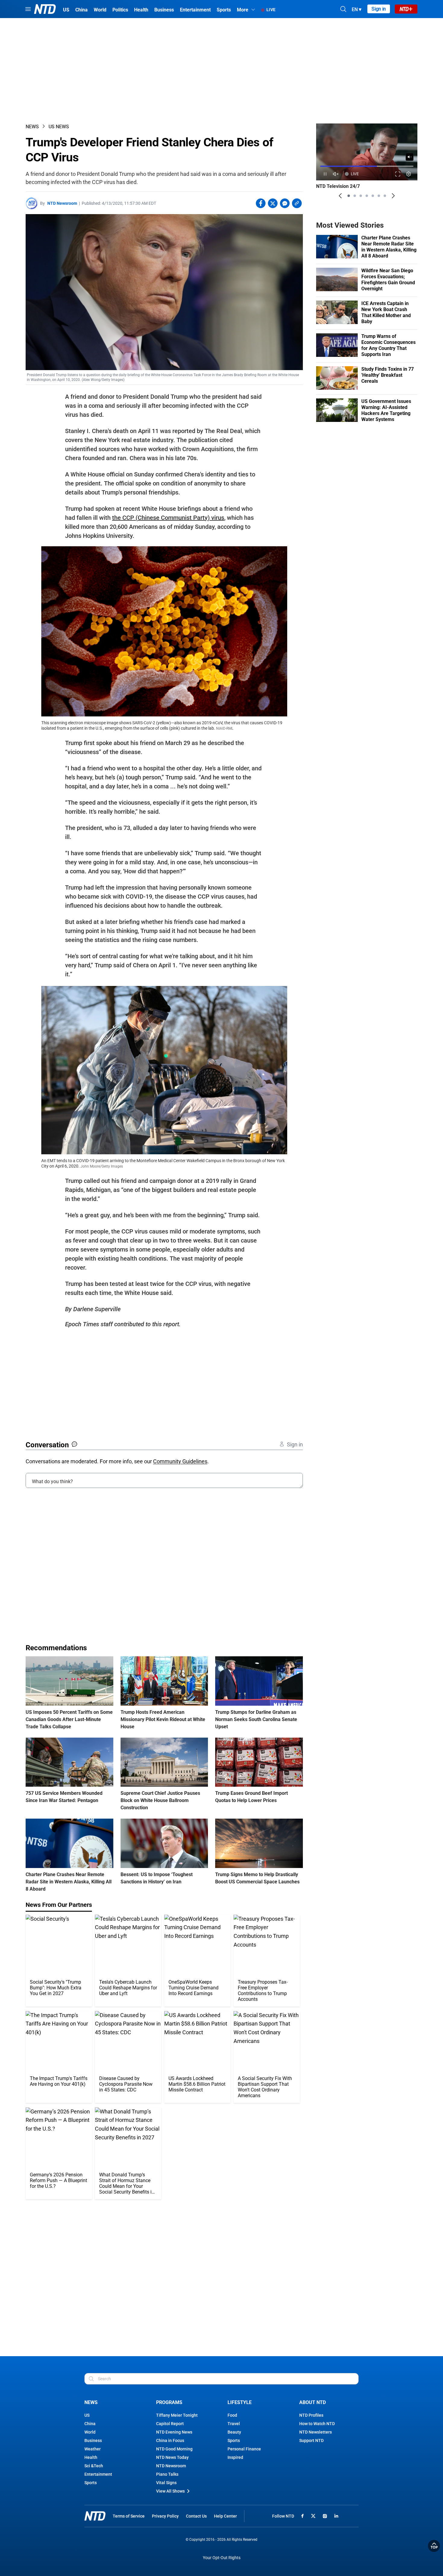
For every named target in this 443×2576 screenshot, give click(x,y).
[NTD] (95, 2516)
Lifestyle (240, 2402)
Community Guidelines (180, 1461)
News (32, 127)
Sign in (379, 9)
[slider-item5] (373, 196)
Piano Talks (167, 2474)
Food (232, 2415)
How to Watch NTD (317, 2424)
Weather (93, 2449)
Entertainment (98, 2474)
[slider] (367, 166)
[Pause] (325, 174)
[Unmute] (410, 157)
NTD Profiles (311, 2415)
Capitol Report (170, 2424)
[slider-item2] (355, 196)
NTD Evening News (174, 2432)
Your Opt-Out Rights (222, 2558)
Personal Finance (244, 2449)
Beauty (234, 2432)
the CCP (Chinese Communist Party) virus (168, 518)
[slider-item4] (367, 196)
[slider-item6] (379, 196)
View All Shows (170, 2491)
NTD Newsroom (62, 203)
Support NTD (311, 2440)
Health (91, 2457)
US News (59, 127)
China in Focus (170, 2440)
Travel (234, 2424)
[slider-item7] (385, 196)
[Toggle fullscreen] (398, 174)
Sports (91, 2483)
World (90, 2432)
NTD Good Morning (174, 2449)
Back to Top (434, 2546)
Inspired (235, 2457)
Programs (169, 2402)
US (87, 2415)
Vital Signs (166, 2483)
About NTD (313, 2402)
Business (93, 2440)
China (90, 2424)
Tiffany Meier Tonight (177, 2415)
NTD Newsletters (316, 2432)
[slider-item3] (361, 196)
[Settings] (409, 174)
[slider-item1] (349, 196)
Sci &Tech (94, 2466)
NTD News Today (172, 2457)
